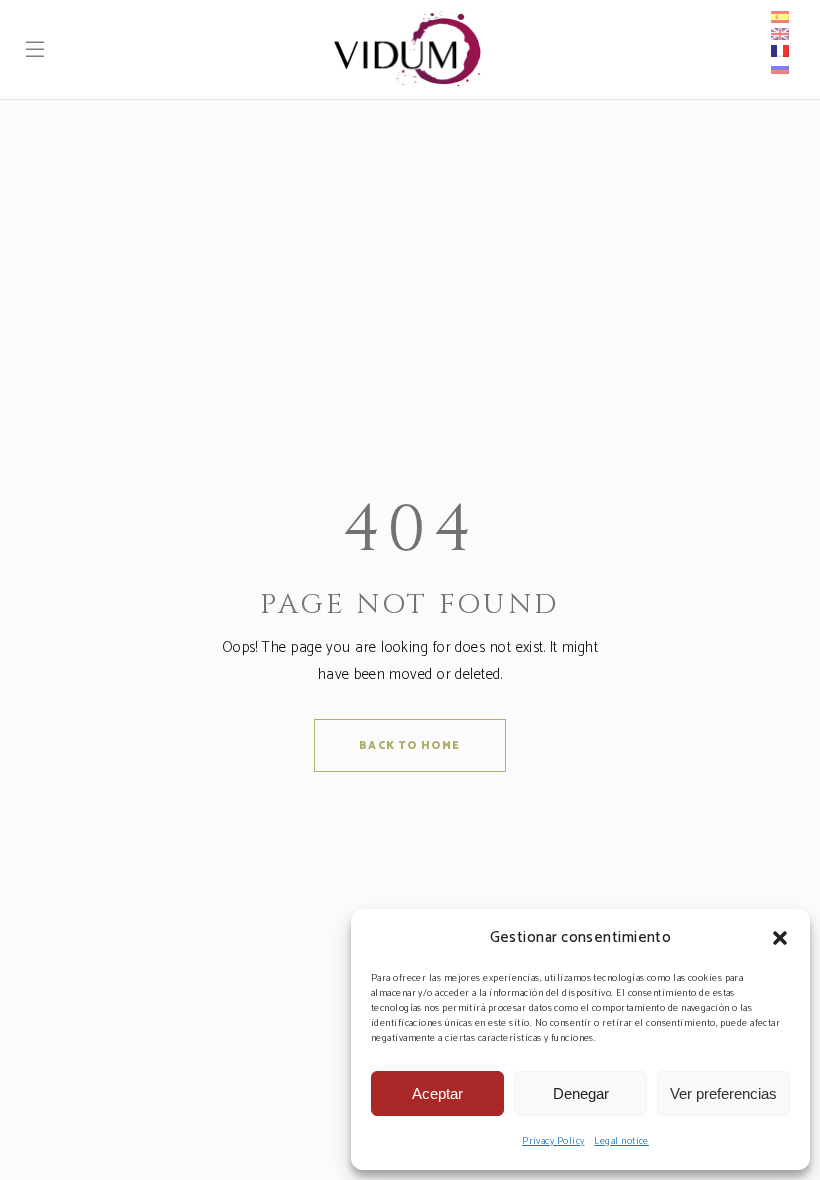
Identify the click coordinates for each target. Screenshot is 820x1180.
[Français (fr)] (780, 51)
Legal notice (621, 1141)
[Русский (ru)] (782, 68)
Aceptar (437, 1093)
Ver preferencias (723, 1093)
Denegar (581, 1093)
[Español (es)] (780, 17)
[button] (780, 938)
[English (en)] (780, 34)
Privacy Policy (553, 1141)
